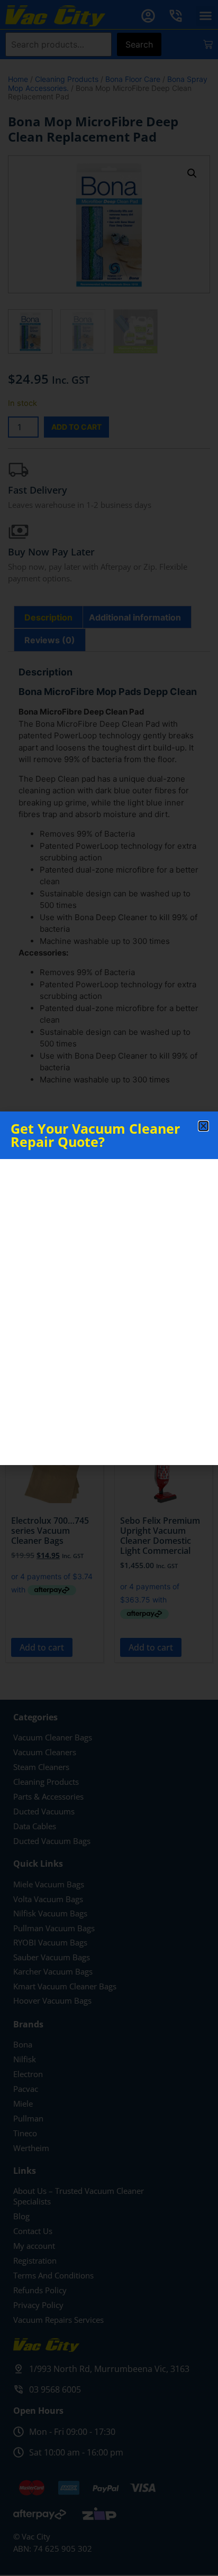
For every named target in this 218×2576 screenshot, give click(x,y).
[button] (203, 1126)
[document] (109, 1288)
